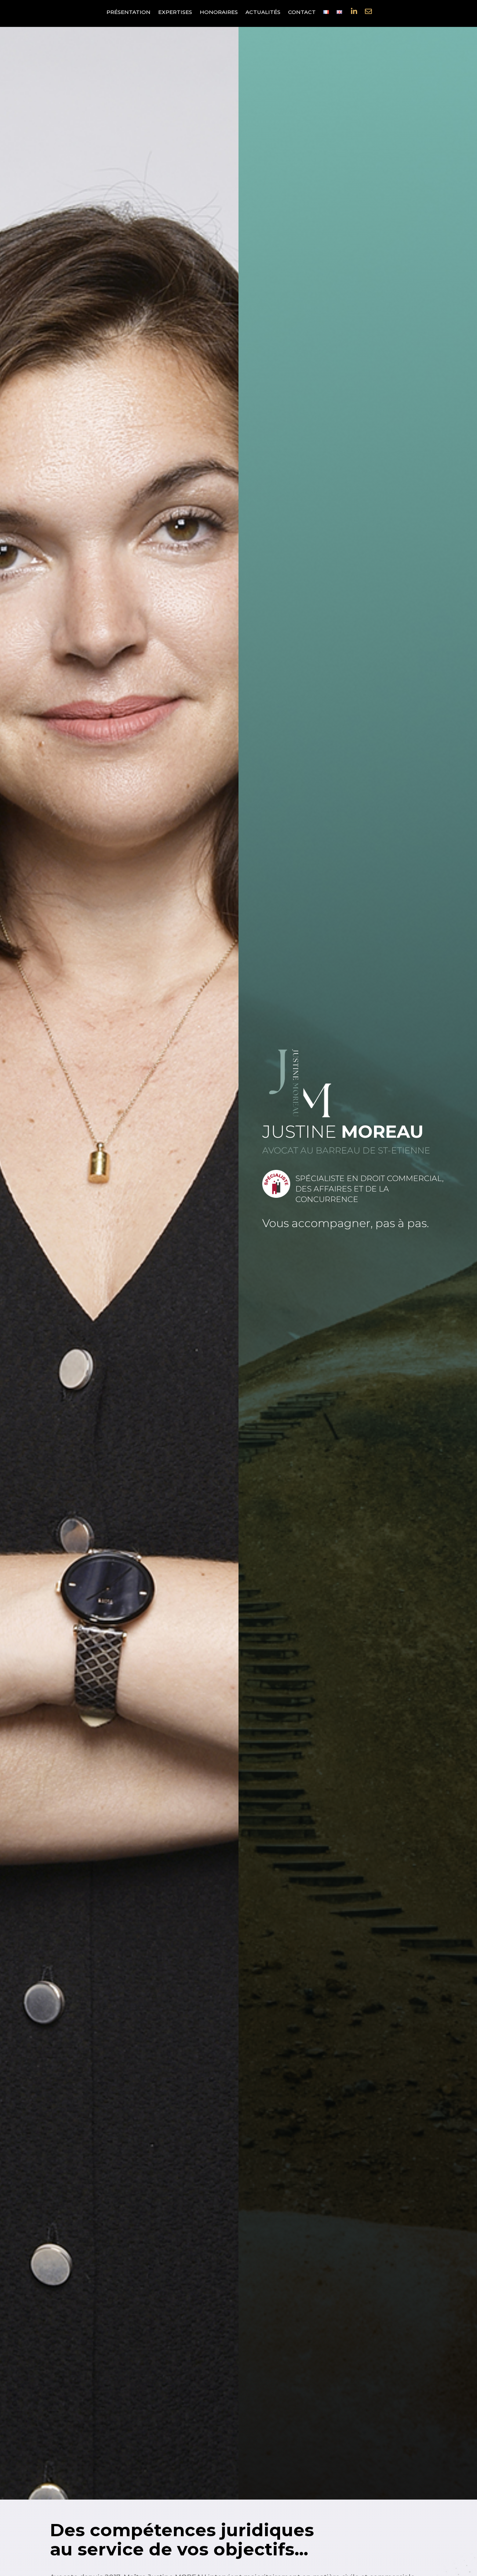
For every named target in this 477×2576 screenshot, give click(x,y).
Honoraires (219, 13)
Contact (302, 13)
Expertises (175, 13)
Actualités (263, 13)
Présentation (129, 13)
